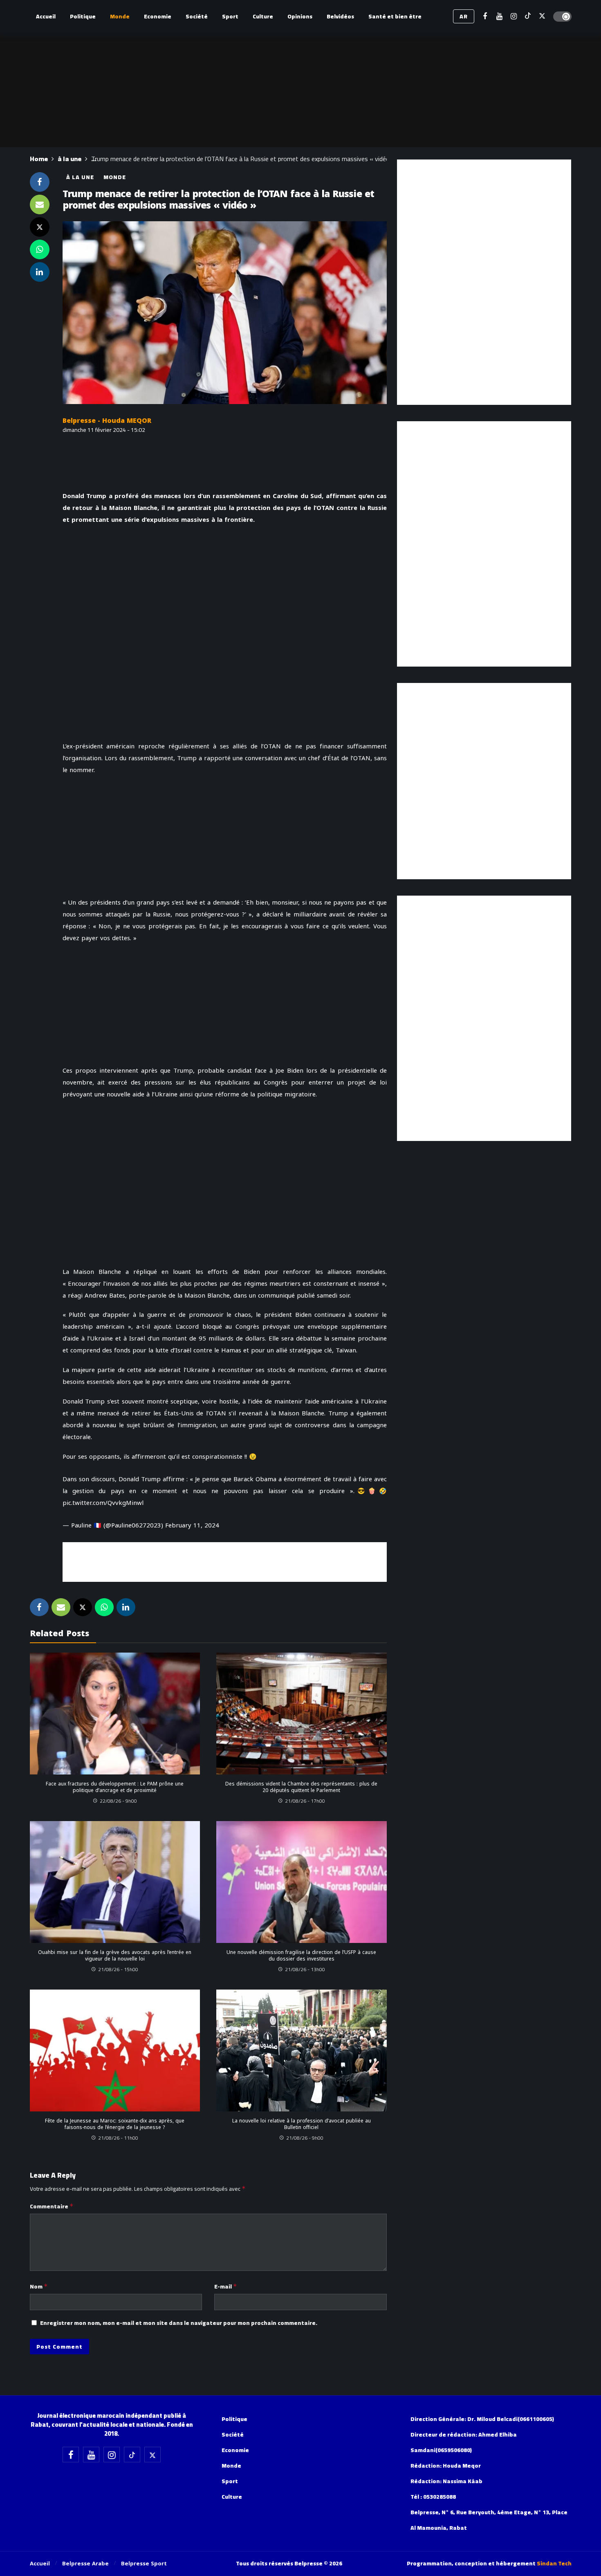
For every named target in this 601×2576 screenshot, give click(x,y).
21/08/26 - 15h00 (118, 1969)
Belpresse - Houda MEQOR (107, 421)
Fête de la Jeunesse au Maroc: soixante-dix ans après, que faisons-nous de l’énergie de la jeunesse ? (115, 2124)
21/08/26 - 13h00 (305, 1969)
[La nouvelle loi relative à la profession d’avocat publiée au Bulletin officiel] (302, 2050)
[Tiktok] (528, 17)
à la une (80, 177)
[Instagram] (514, 17)
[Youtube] (499, 17)
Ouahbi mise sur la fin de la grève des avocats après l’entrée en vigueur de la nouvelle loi (115, 1956)
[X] (542, 17)
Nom (39, 2286)
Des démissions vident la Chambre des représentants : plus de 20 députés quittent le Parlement (301, 1787)
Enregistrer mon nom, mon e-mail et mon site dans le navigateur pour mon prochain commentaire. (179, 2323)
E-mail (226, 2286)
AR (464, 16)
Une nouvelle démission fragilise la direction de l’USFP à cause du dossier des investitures (301, 1956)
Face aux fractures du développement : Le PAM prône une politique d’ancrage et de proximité (115, 1787)
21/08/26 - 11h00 (118, 2138)
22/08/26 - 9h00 (118, 1801)
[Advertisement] (224, 1561)
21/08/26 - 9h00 (305, 2138)
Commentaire (52, 2206)
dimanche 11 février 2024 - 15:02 (104, 430)
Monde (115, 177)
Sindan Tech (554, 2563)
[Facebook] (485, 17)
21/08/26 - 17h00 (305, 1801)
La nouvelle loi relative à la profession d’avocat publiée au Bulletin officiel (302, 2124)
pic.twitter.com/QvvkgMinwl (103, 1503)
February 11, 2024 (192, 1525)
